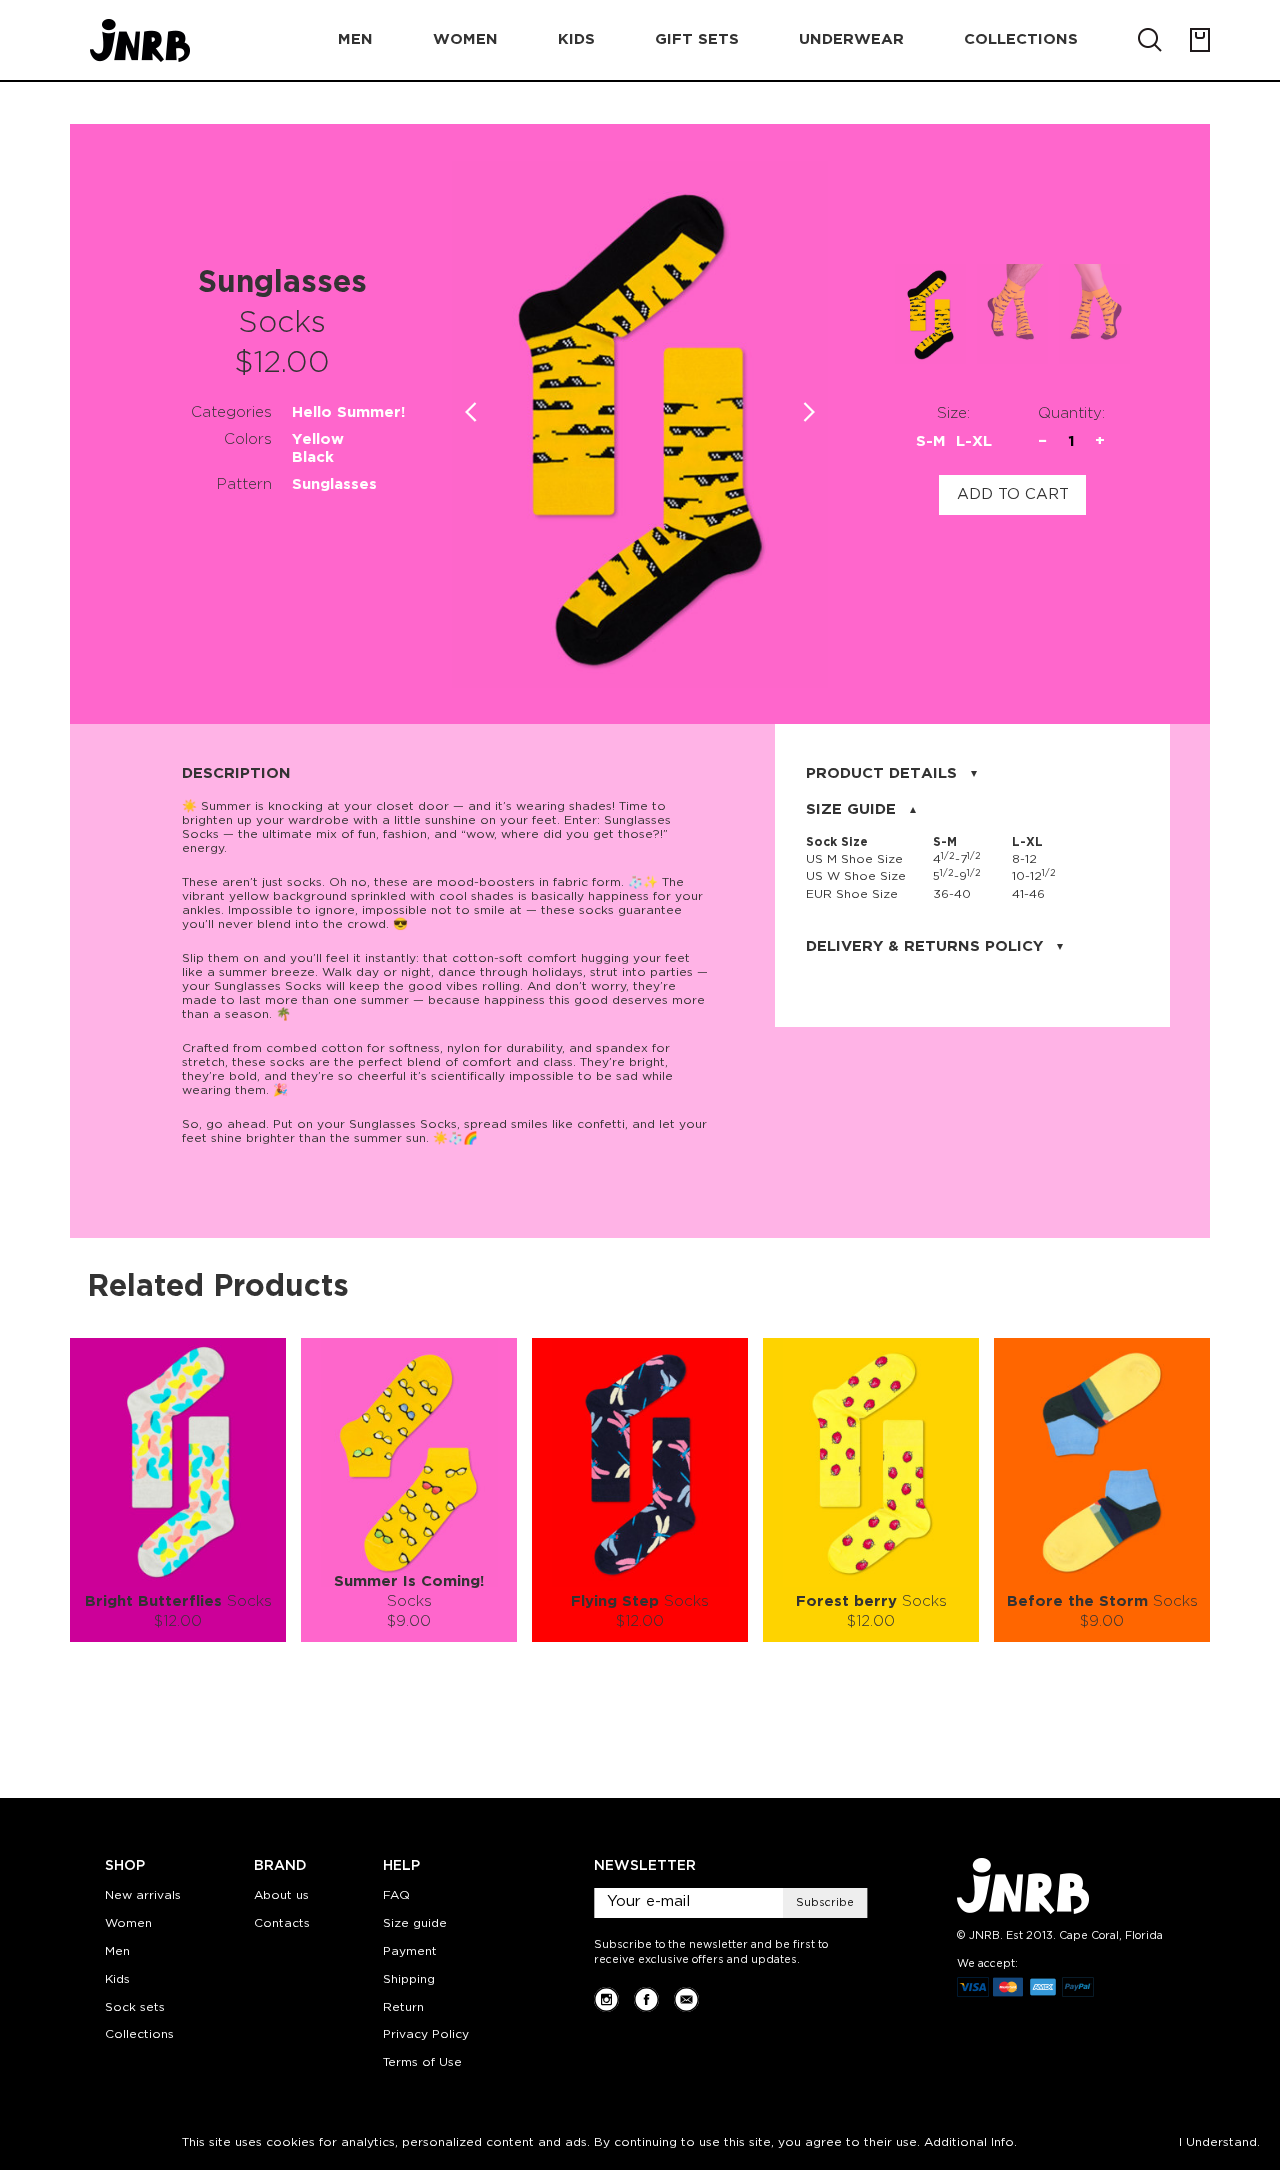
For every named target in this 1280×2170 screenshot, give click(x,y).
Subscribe (825, 1903)
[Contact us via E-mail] (686, 1999)
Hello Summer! (348, 412)
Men (117, 1951)
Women (128, 1923)
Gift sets (697, 39)
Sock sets (135, 2007)
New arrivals (143, 1895)
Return (403, 2007)
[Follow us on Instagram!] (606, 1999)
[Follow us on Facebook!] (646, 1999)
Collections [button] (1021, 39)
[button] (809, 412)
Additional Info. (970, 2142)
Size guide (415, 1923)
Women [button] (465, 39)
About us (281, 1895)
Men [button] (355, 39)
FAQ (396, 1895)
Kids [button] (576, 39)
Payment (410, 1951)
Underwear (851, 39)
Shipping (409, 1979)
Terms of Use (422, 2062)
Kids (117, 1979)
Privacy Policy (426, 2034)
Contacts (282, 1923)
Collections (139, 2034)
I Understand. (1219, 2142)
